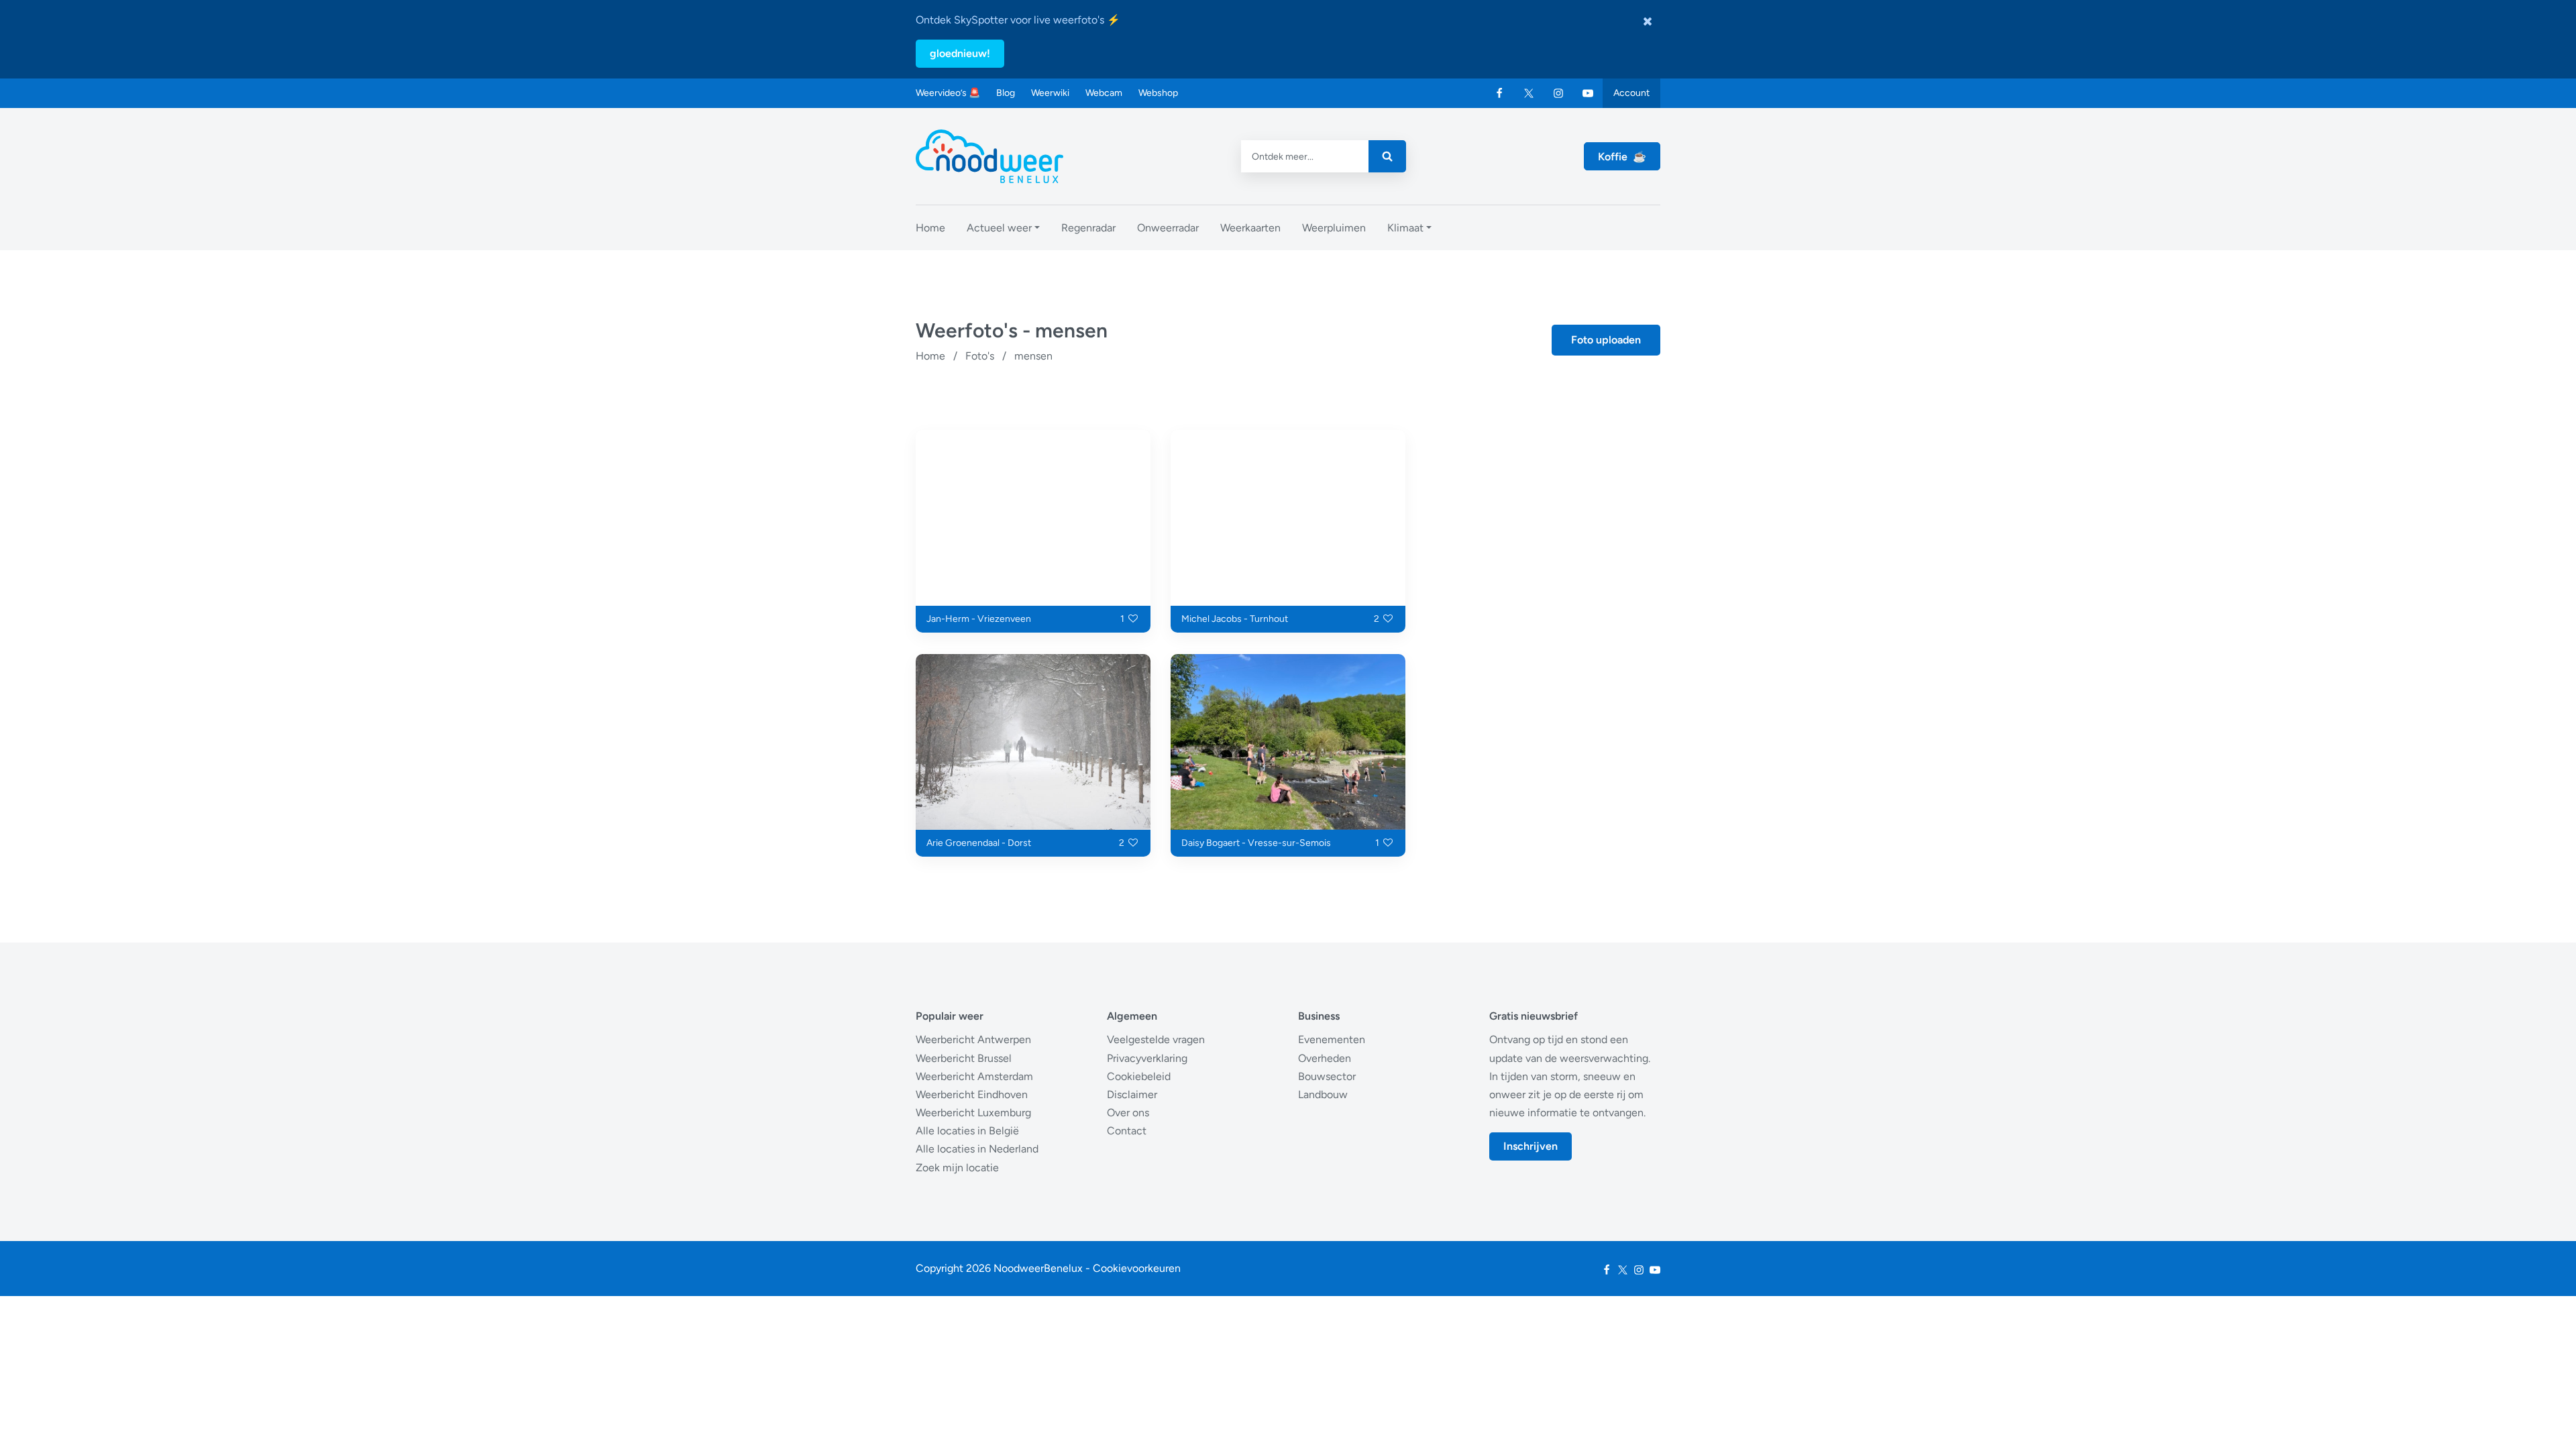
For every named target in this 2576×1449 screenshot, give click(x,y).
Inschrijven (1531, 1146)
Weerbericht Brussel (964, 1058)
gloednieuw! (960, 53)
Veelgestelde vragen (1156, 1039)
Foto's (980, 356)
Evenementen (1332, 1039)
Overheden (1325, 1058)
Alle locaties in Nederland (977, 1149)
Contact (1127, 1131)
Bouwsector (1327, 1076)
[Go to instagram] (1558, 93)
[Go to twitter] (1529, 93)
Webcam (1104, 93)
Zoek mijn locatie (957, 1168)
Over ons (1128, 1113)
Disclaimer (1132, 1094)
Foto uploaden (1606, 340)
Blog (1006, 93)
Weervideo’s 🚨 (948, 93)
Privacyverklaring (1147, 1058)
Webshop (1158, 93)
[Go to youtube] (1588, 93)
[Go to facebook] (1499, 93)
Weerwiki (1050, 93)
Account (1631, 93)
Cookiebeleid (1139, 1076)
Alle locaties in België (967, 1131)
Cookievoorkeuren (1137, 1268)
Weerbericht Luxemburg (973, 1113)
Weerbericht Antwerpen (973, 1039)
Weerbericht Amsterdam (974, 1076)
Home (930, 356)
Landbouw (1323, 1094)
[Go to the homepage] (989, 156)
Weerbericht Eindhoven (972, 1094)
